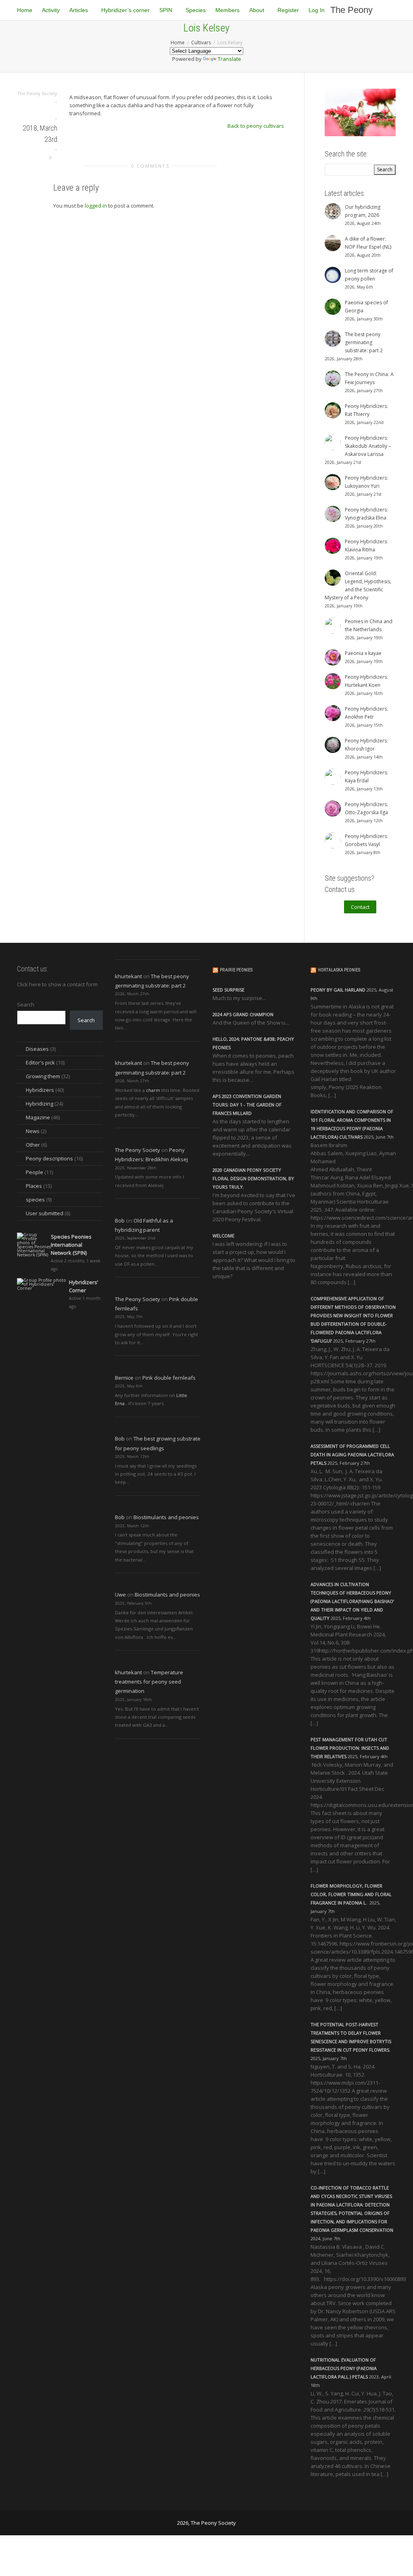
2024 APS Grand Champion (243, 1014)
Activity (51, 10)
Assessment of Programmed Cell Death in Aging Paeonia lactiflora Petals (352, 1454)
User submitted (45, 1213)
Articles (79, 10)
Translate (229, 59)
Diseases (37, 1049)
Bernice (124, 1378)
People (34, 1172)
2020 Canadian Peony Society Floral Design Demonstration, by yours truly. (253, 1178)
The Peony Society (351, 12)
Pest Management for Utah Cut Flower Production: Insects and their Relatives (350, 1748)
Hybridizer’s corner (125, 10)
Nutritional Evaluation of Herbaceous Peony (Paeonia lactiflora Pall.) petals (344, 2368)
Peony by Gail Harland (338, 990)
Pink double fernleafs (169, 1378)
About (258, 10)
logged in (96, 206)
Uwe (120, 1595)
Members (227, 10)
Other (33, 1145)
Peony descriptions (49, 1158)
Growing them (43, 1076)
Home (25, 10)
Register (288, 10)
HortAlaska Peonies (339, 970)
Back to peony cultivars (256, 126)
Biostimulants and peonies (166, 1517)
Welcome (223, 1236)
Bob (120, 1220)
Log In (317, 10)
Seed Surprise (228, 990)
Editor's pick (40, 1062)
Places (34, 1186)
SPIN (167, 10)
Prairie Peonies (236, 970)
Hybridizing (40, 1104)
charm (153, 1090)
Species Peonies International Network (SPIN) (71, 1245)
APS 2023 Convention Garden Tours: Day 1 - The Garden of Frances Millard (247, 1105)
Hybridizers (40, 1090)
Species (196, 10)
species (35, 1200)
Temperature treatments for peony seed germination (149, 1682)
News (33, 1131)
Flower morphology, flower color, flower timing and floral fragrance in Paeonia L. (351, 1894)
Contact (360, 907)
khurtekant (128, 976)
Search (26, 1004)
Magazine (38, 1117)
